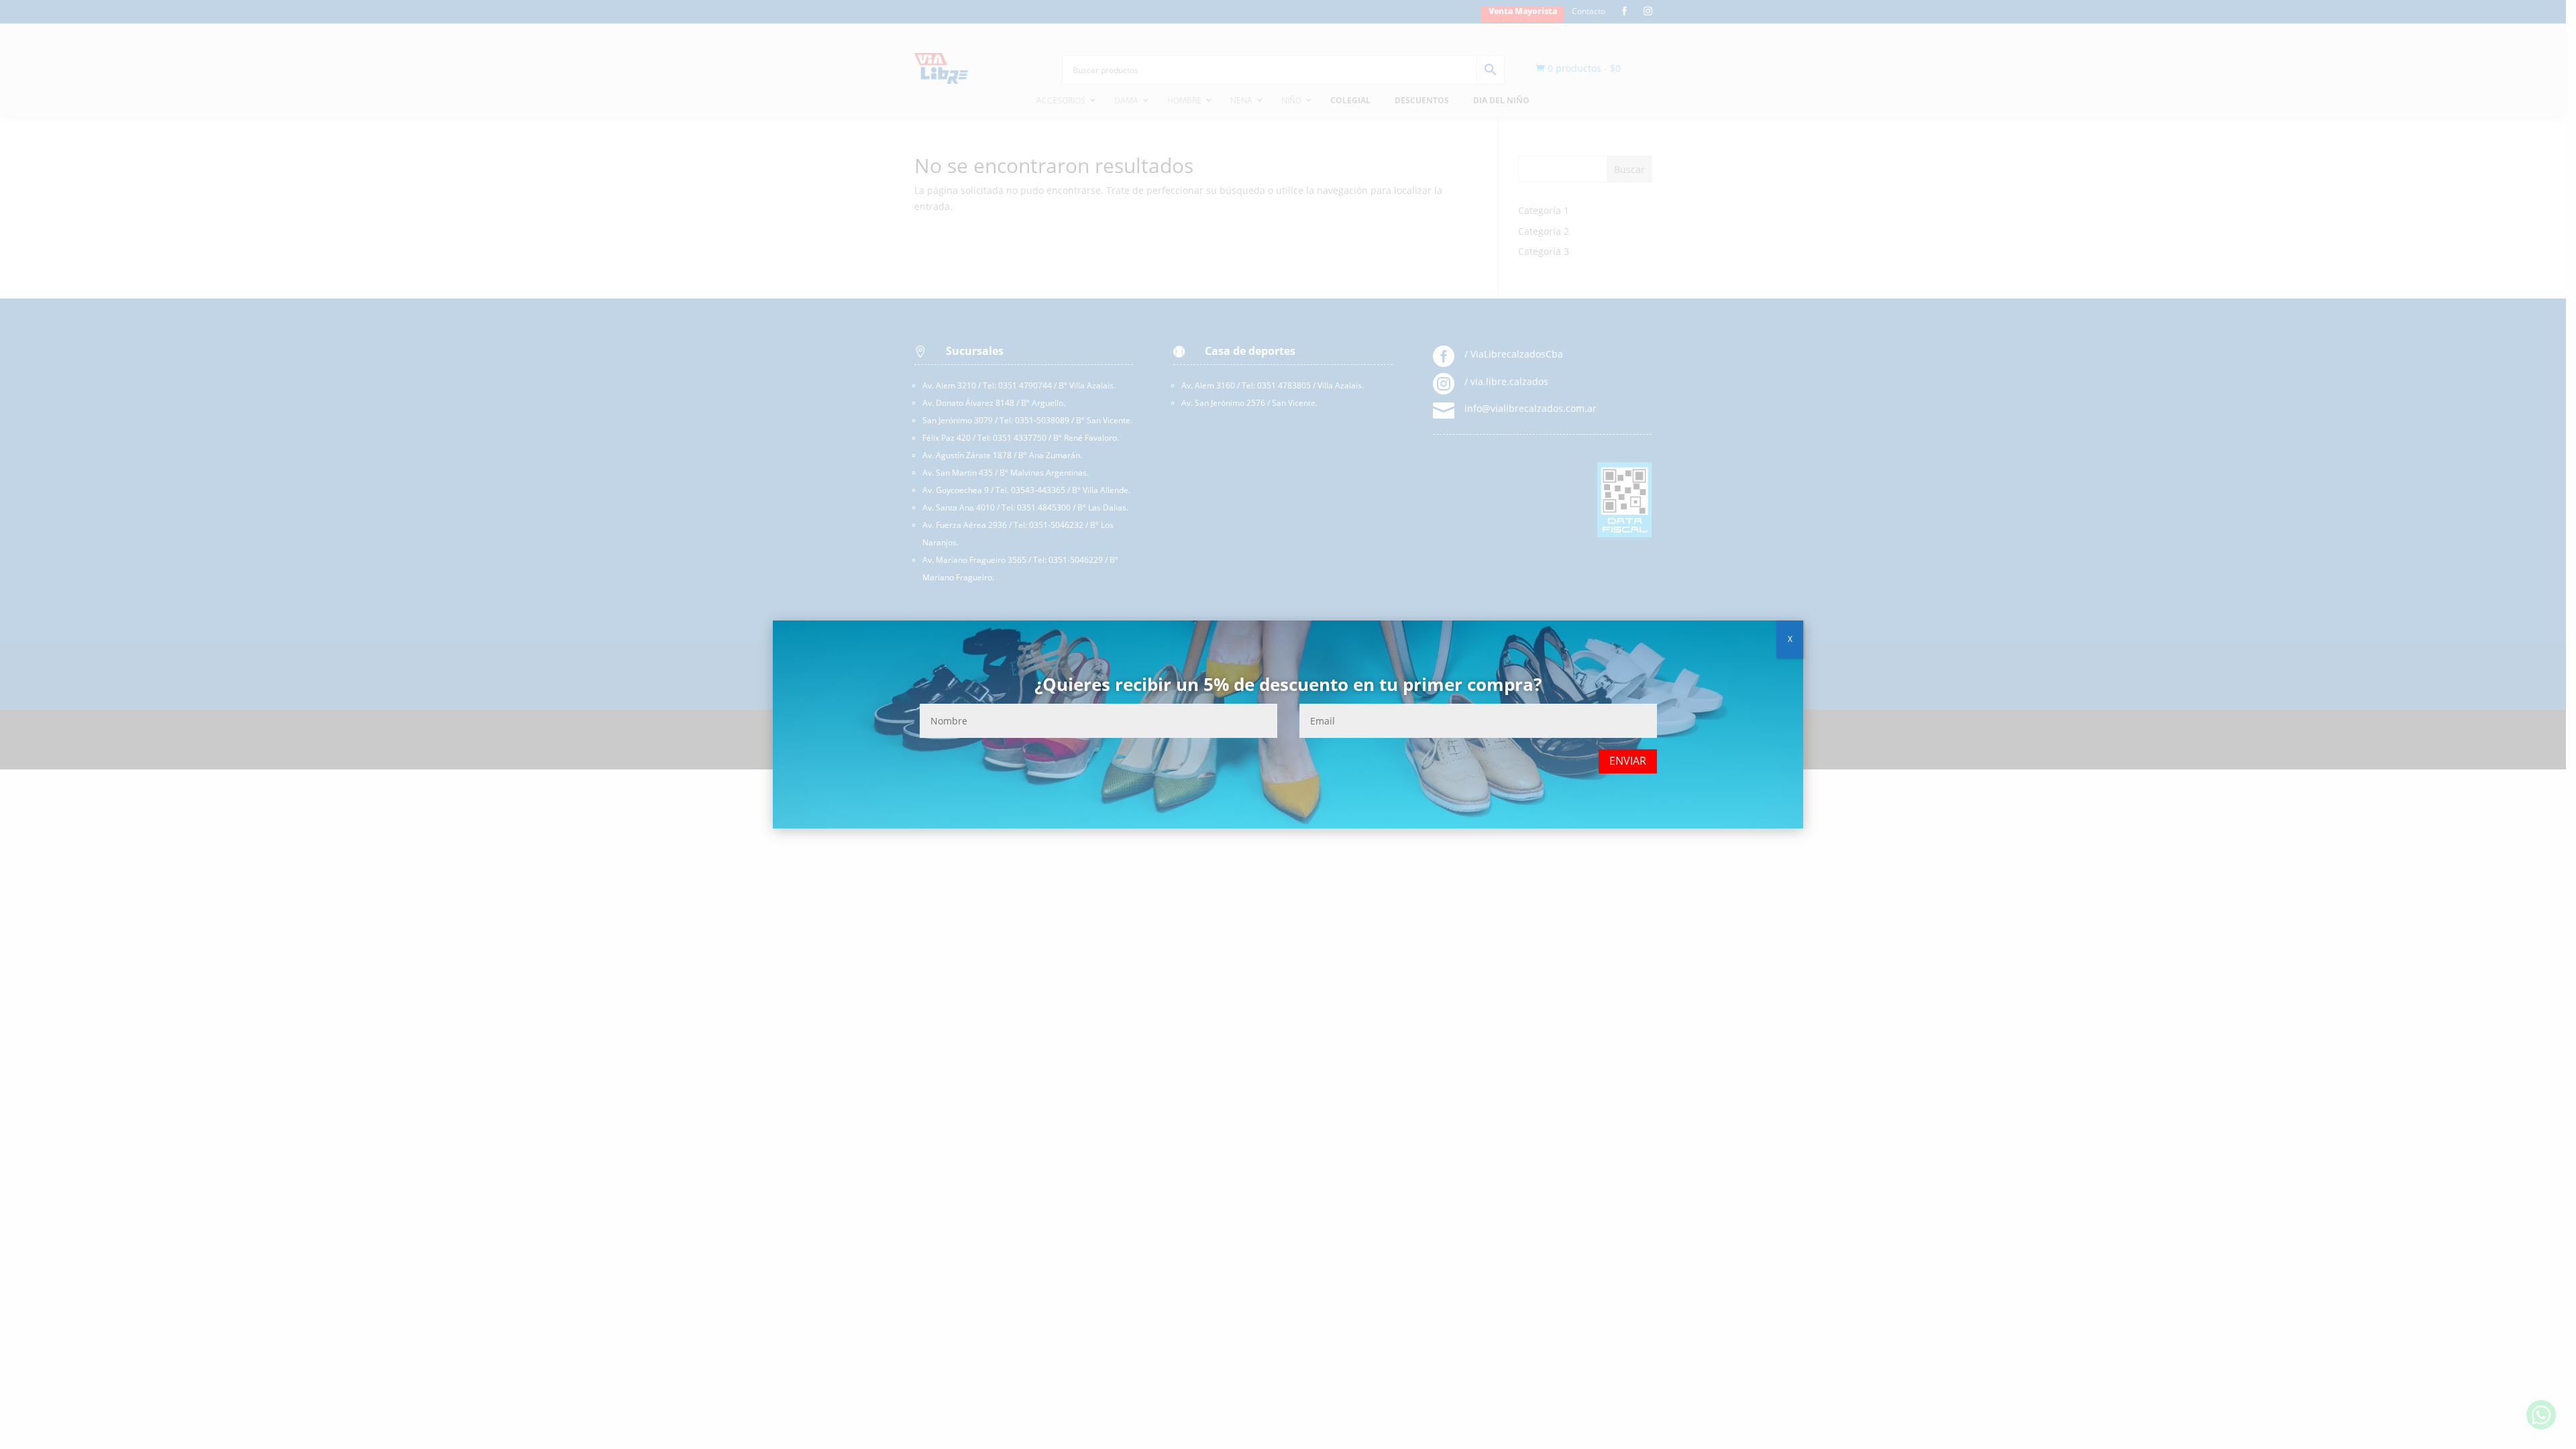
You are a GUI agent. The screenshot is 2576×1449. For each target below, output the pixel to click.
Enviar (1628, 761)
